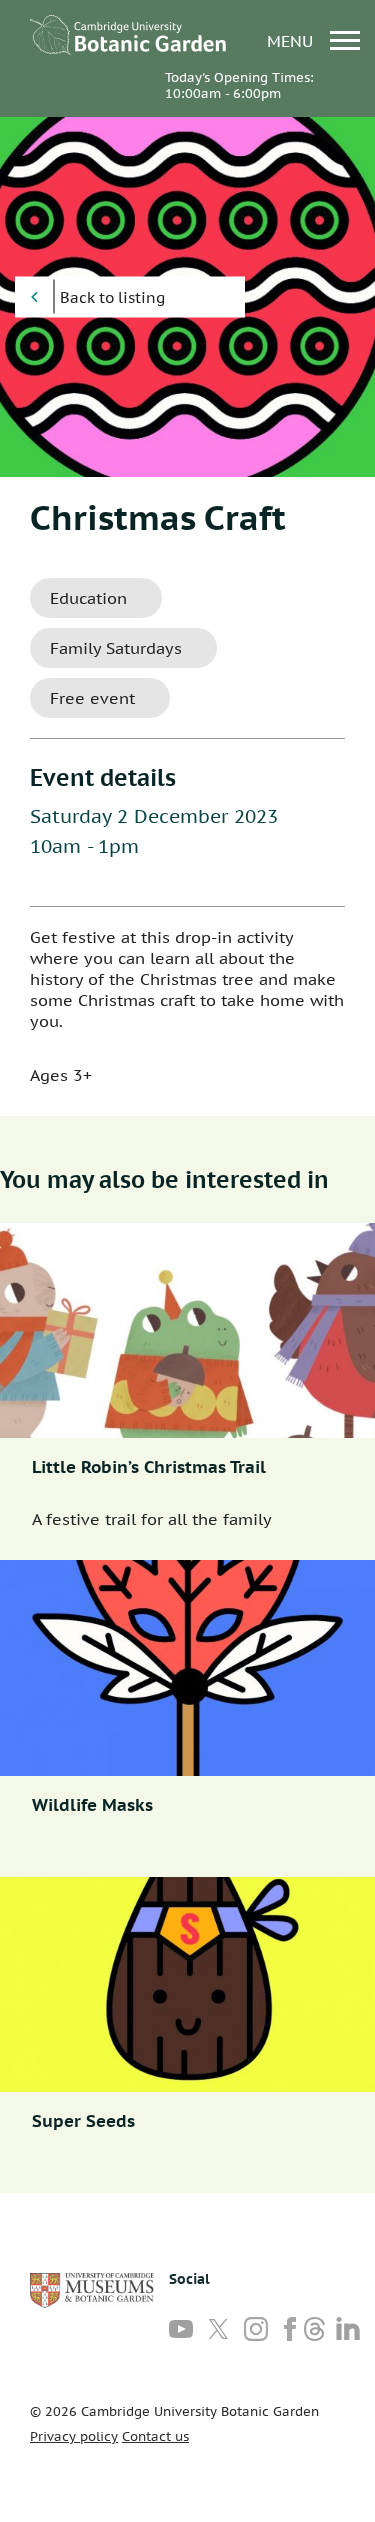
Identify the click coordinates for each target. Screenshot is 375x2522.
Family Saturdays (116, 648)
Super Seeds (83, 2121)
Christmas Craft (158, 517)
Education (88, 598)
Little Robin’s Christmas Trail (149, 1467)
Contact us (155, 2436)
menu (292, 40)
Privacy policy (74, 2436)
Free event (92, 698)
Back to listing (112, 297)
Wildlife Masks (92, 1805)
